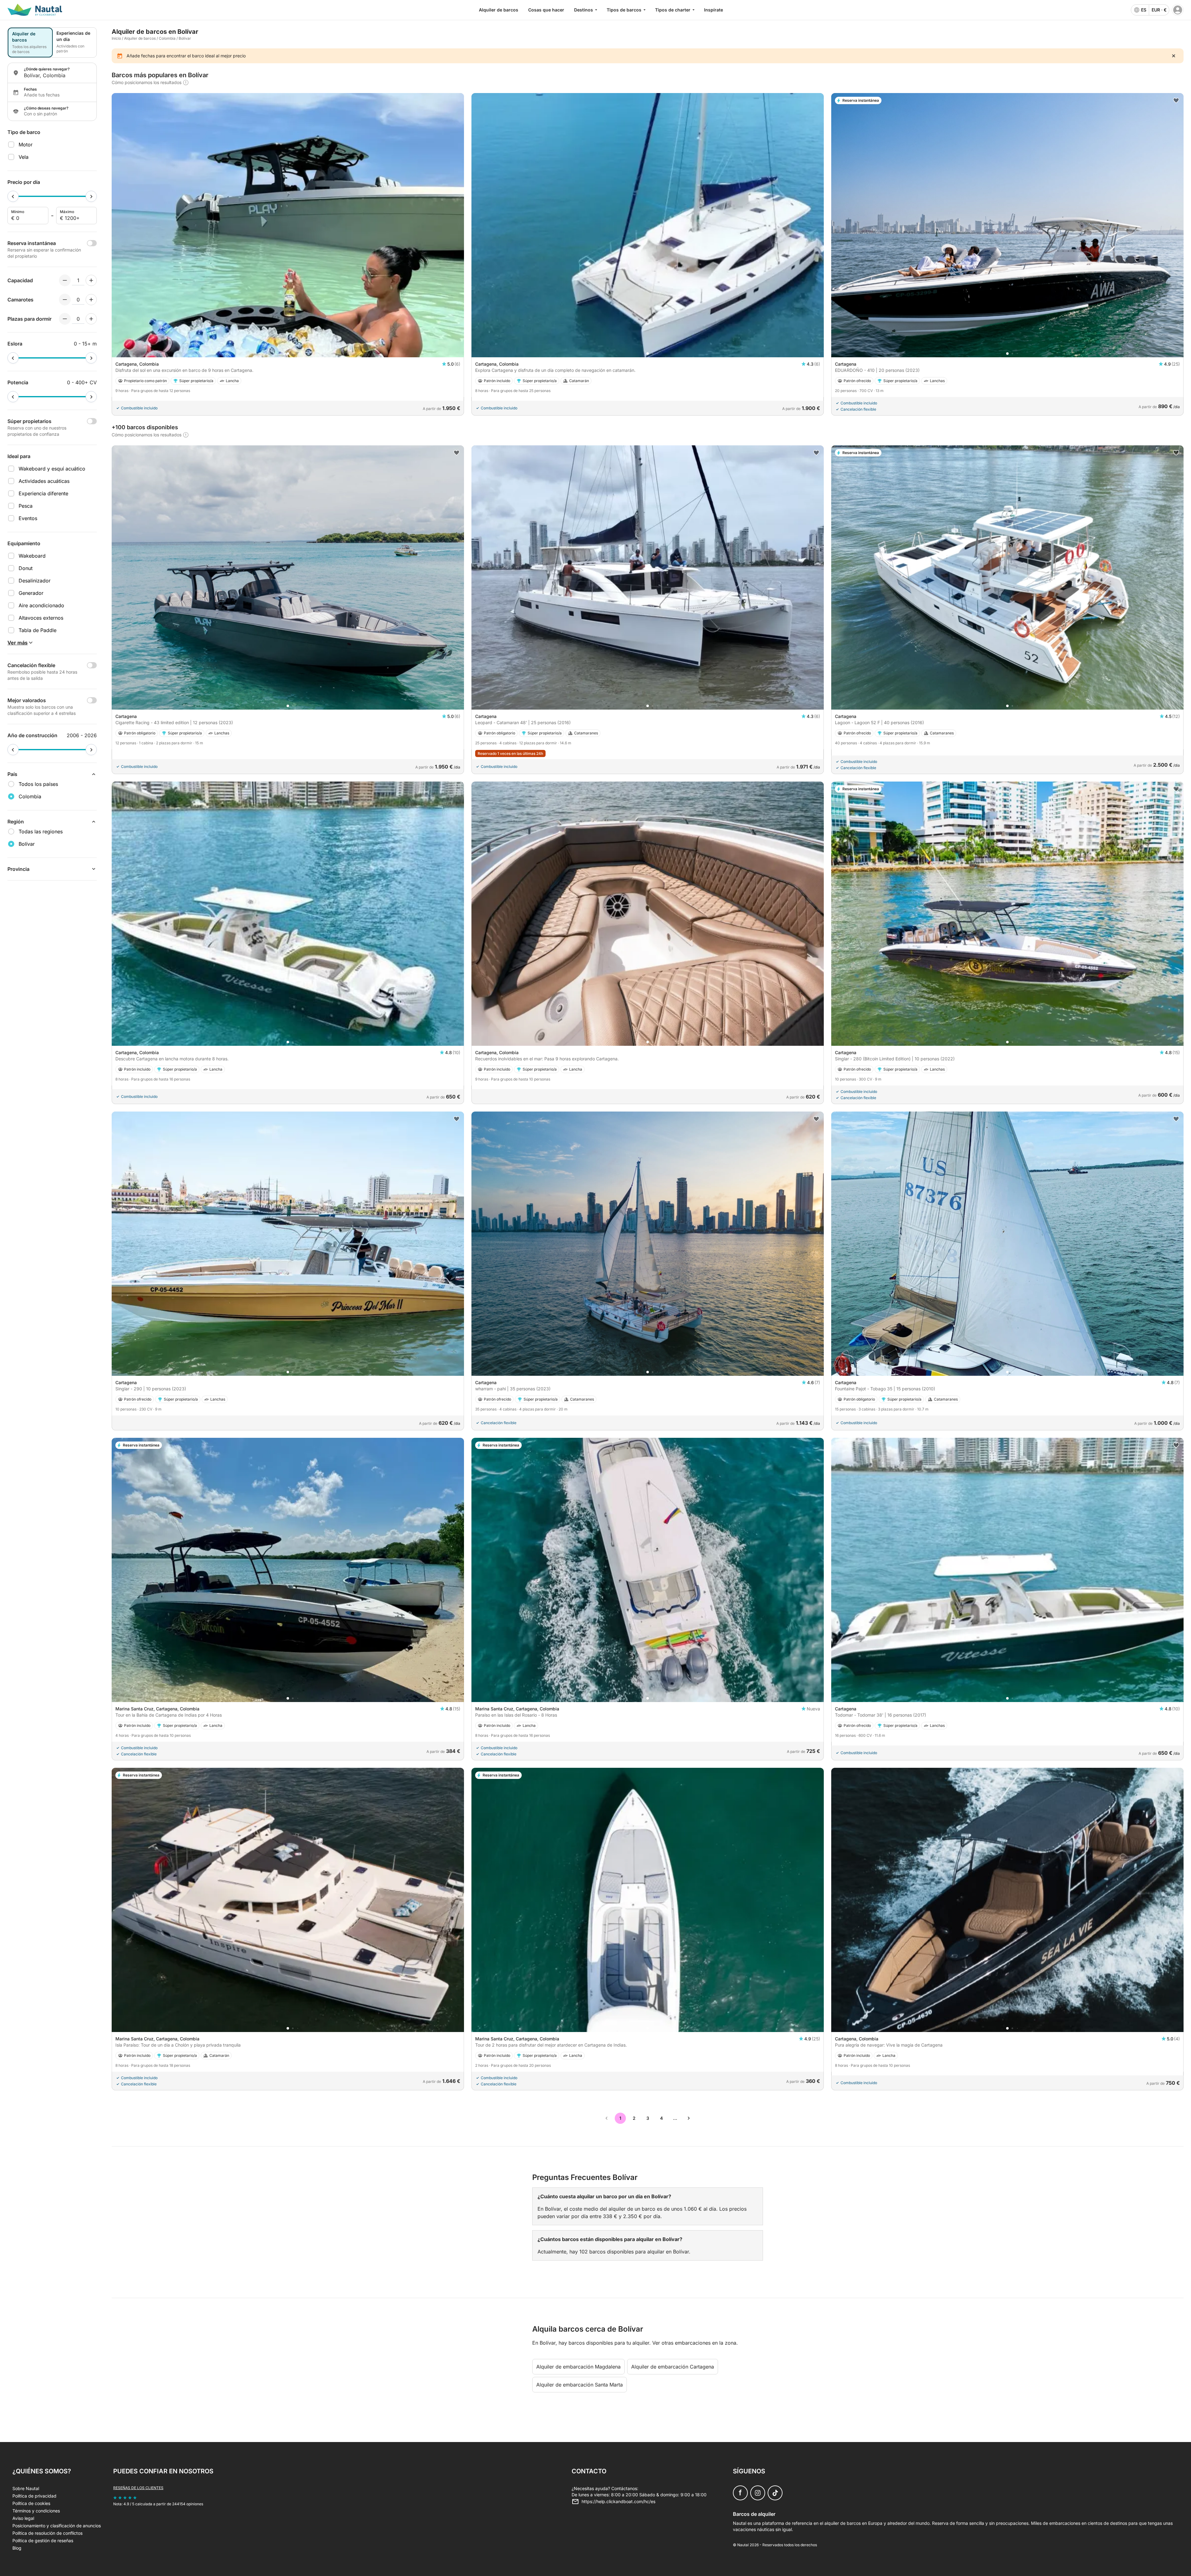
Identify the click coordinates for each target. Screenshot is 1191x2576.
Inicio (116, 38)
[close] (1174, 56)
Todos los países (38, 784)
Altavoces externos (41, 618)
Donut (26, 568)
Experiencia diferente (43, 493)
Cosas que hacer (546, 10)
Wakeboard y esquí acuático (52, 469)
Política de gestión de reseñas (43, 2540)
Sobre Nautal (26, 2488)
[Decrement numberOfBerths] (65, 319)
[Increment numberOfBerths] (91, 319)
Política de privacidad (34, 2496)
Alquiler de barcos (499, 10)
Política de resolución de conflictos (47, 2533)
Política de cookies (31, 2503)
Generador (31, 593)
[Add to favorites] (1176, 100)
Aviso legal (23, 2518)
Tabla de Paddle (38, 630)
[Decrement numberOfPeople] (65, 280)
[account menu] (1178, 10)
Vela (24, 157)
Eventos (28, 518)
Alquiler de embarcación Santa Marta (580, 2385)
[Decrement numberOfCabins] (65, 300)
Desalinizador (35, 581)
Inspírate (714, 10)
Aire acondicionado (41, 605)
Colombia (167, 38)
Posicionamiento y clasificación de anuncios (57, 2526)
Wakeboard (32, 556)
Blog (17, 2548)
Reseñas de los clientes (138, 2488)
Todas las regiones (41, 831)
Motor (26, 145)
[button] (288, 354)
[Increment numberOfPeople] (91, 280)
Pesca (26, 506)
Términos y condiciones (36, 2511)
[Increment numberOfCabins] (91, 300)
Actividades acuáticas (44, 481)
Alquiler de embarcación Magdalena (578, 2367)
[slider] (13, 196)
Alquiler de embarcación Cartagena (673, 2367)
